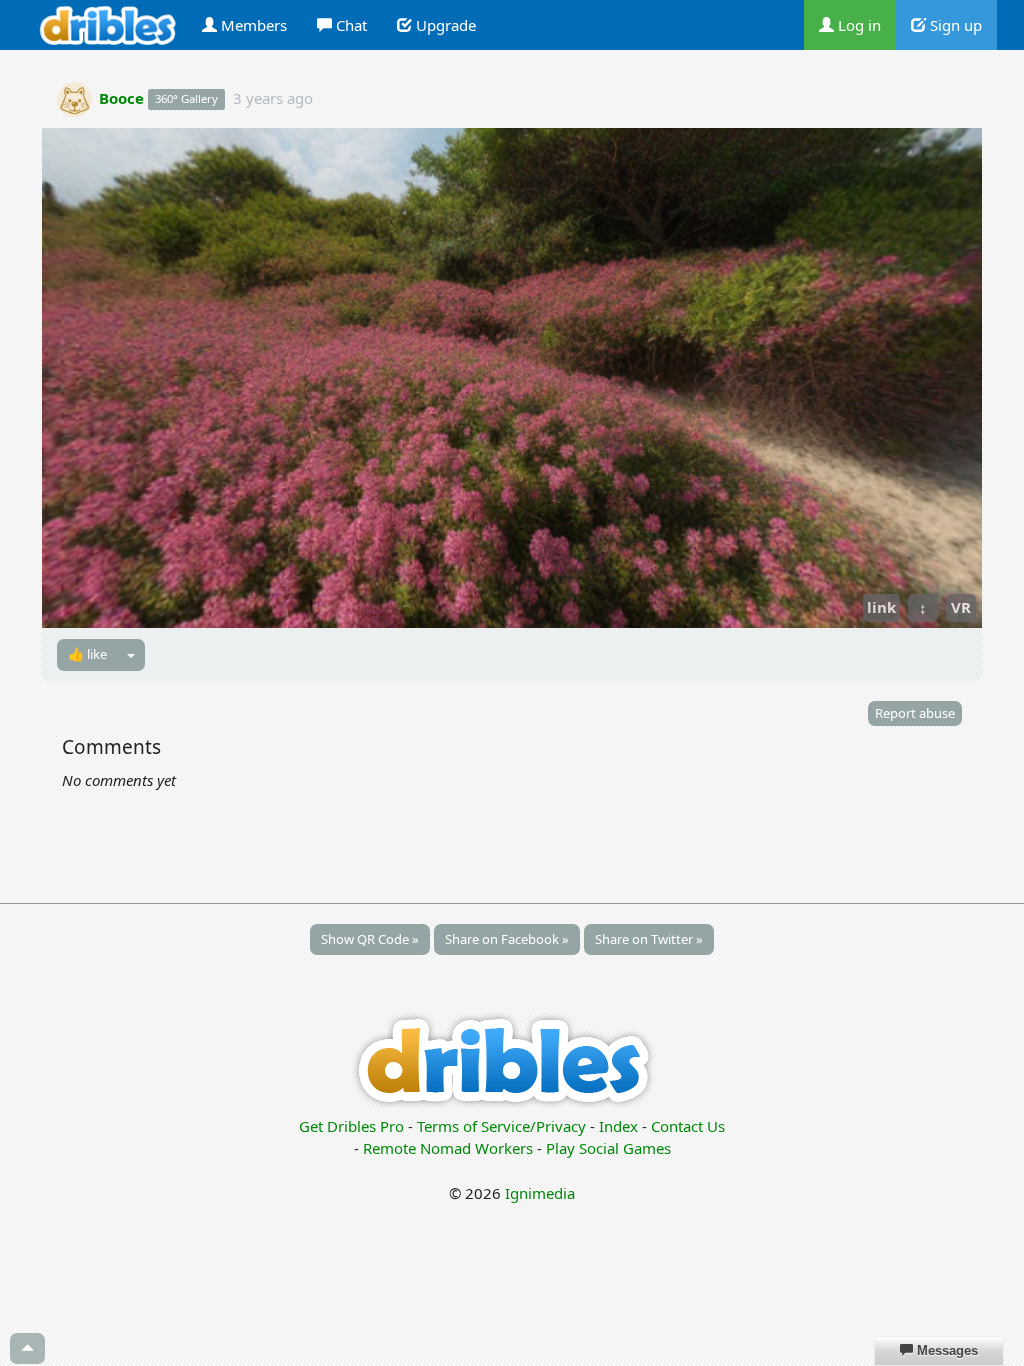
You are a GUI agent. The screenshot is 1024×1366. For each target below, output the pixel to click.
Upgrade (444, 25)
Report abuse (915, 713)
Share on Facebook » (507, 939)
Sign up (954, 25)
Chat (349, 25)
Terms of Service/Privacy (501, 1126)
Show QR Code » (370, 939)
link (881, 607)
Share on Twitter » (649, 939)
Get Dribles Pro (353, 1126)
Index (618, 1126)
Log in (857, 25)
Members (252, 25)
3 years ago (273, 98)
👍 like (87, 654)
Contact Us (688, 1126)
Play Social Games (608, 1148)
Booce (121, 98)
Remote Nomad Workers (450, 1148)
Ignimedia (540, 1193)
